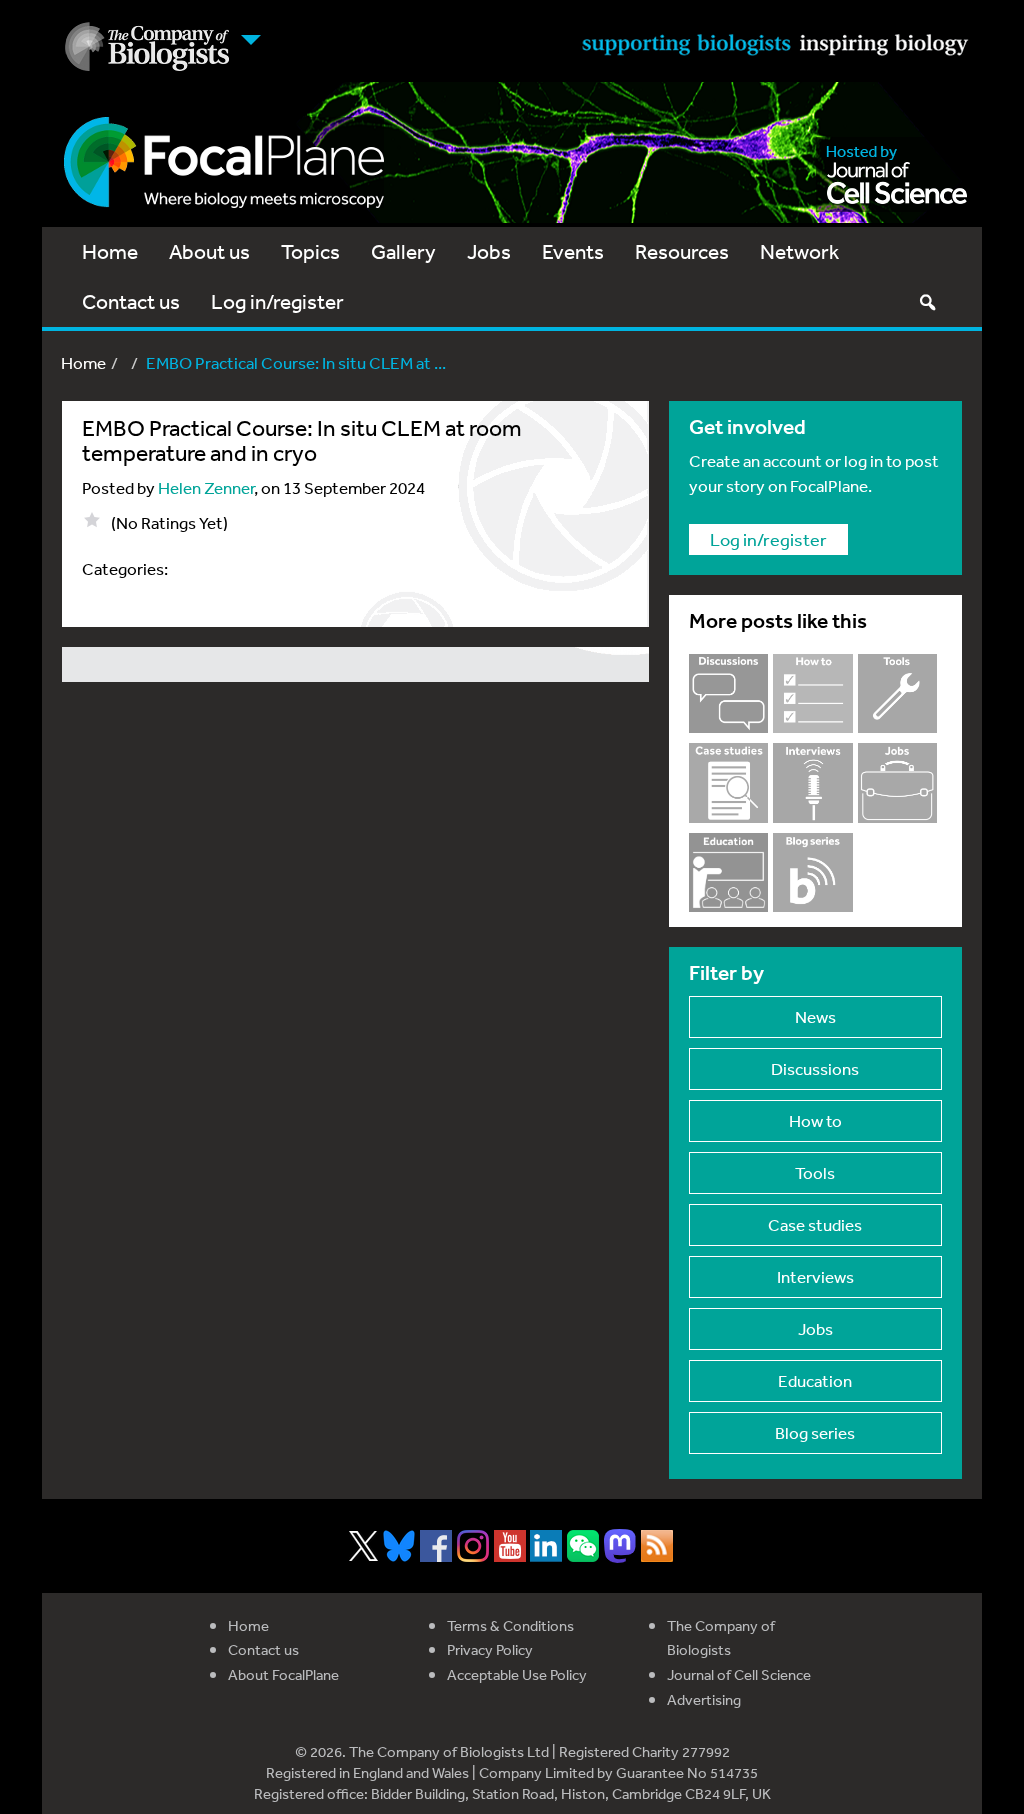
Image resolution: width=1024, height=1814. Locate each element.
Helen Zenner (206, 487)
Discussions (815, 1068)
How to (815, 1120)
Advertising (704, 1699)
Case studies (815, 1224)
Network (799, 251)
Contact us (131, 301)
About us (209, 251)
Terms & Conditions (510, 1625)
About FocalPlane (283, 1674)
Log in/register (277, 301)
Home (110, 251)
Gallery (403, 251)
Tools (815, 1172)
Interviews (815, 1276)
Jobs (489, 251)
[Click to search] (927, 302)
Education (815, 1380)
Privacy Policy (490, 1649)
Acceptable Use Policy (517, 1674)
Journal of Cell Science (739, 1674)
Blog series (815, 1432)
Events (573, 251)
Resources (682, 251)
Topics (310, 251)
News (815, 1016)
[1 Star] (92, 520)
